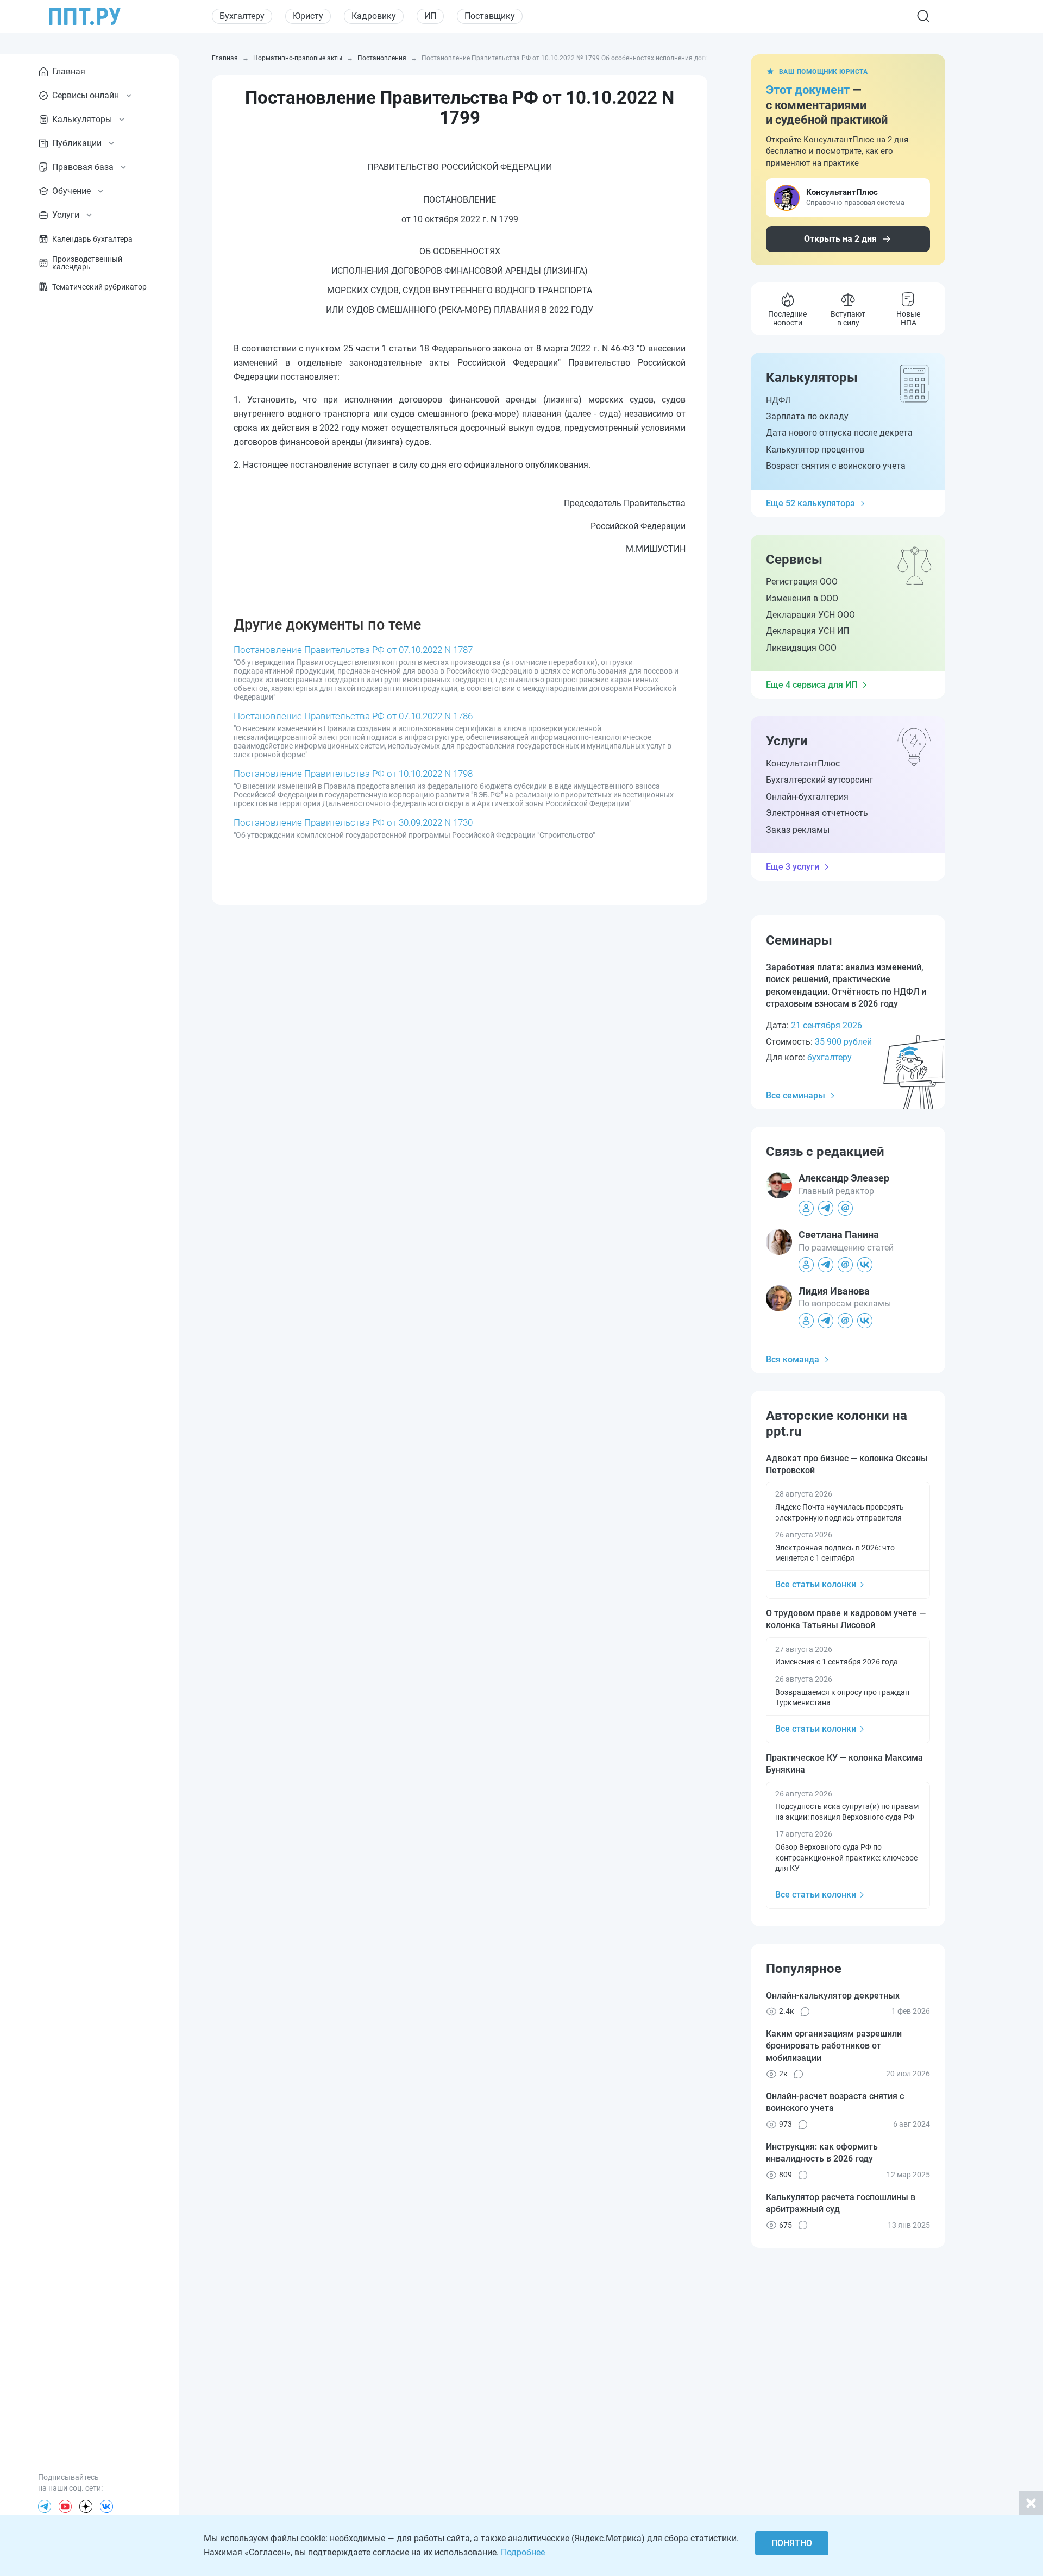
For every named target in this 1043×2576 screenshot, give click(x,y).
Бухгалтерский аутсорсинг (819, 780)
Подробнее (523, 2552)
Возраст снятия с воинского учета (836, 466)
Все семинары (796, 1095)
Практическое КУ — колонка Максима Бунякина (844, 1764)
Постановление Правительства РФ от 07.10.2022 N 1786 (353, 716)
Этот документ (808, 90)
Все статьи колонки (816, 1584)
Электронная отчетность (817, 813)
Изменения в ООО (802, 598)
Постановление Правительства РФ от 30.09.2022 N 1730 (353, 822)
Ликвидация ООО (801, 648)
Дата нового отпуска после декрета (839, 433)
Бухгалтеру (242, 16)
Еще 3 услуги (793, 867)
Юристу (308, 16)
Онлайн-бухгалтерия (807, 797)
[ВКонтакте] (106, 2506)
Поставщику (490, 16)
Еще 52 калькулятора (810, 503)
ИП (430, 16)
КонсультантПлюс (803, 764)
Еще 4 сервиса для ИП (812, 685)
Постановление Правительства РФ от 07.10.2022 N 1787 (353, 650)
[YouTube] (65, 2506)
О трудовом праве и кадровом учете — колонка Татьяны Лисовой (846, 1619)
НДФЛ (778, 400)
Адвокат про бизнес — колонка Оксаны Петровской (847, 1464)
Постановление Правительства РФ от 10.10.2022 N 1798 (353, 774)
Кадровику (374, 16)
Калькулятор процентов (815, 450)
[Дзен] (86, 2506)
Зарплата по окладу (807, 416)
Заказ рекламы (798, 830)
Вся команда (793, 1359)
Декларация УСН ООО (810, 615)
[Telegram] (45, 2506)
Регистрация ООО (802, 582)
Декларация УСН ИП (808, 631)
